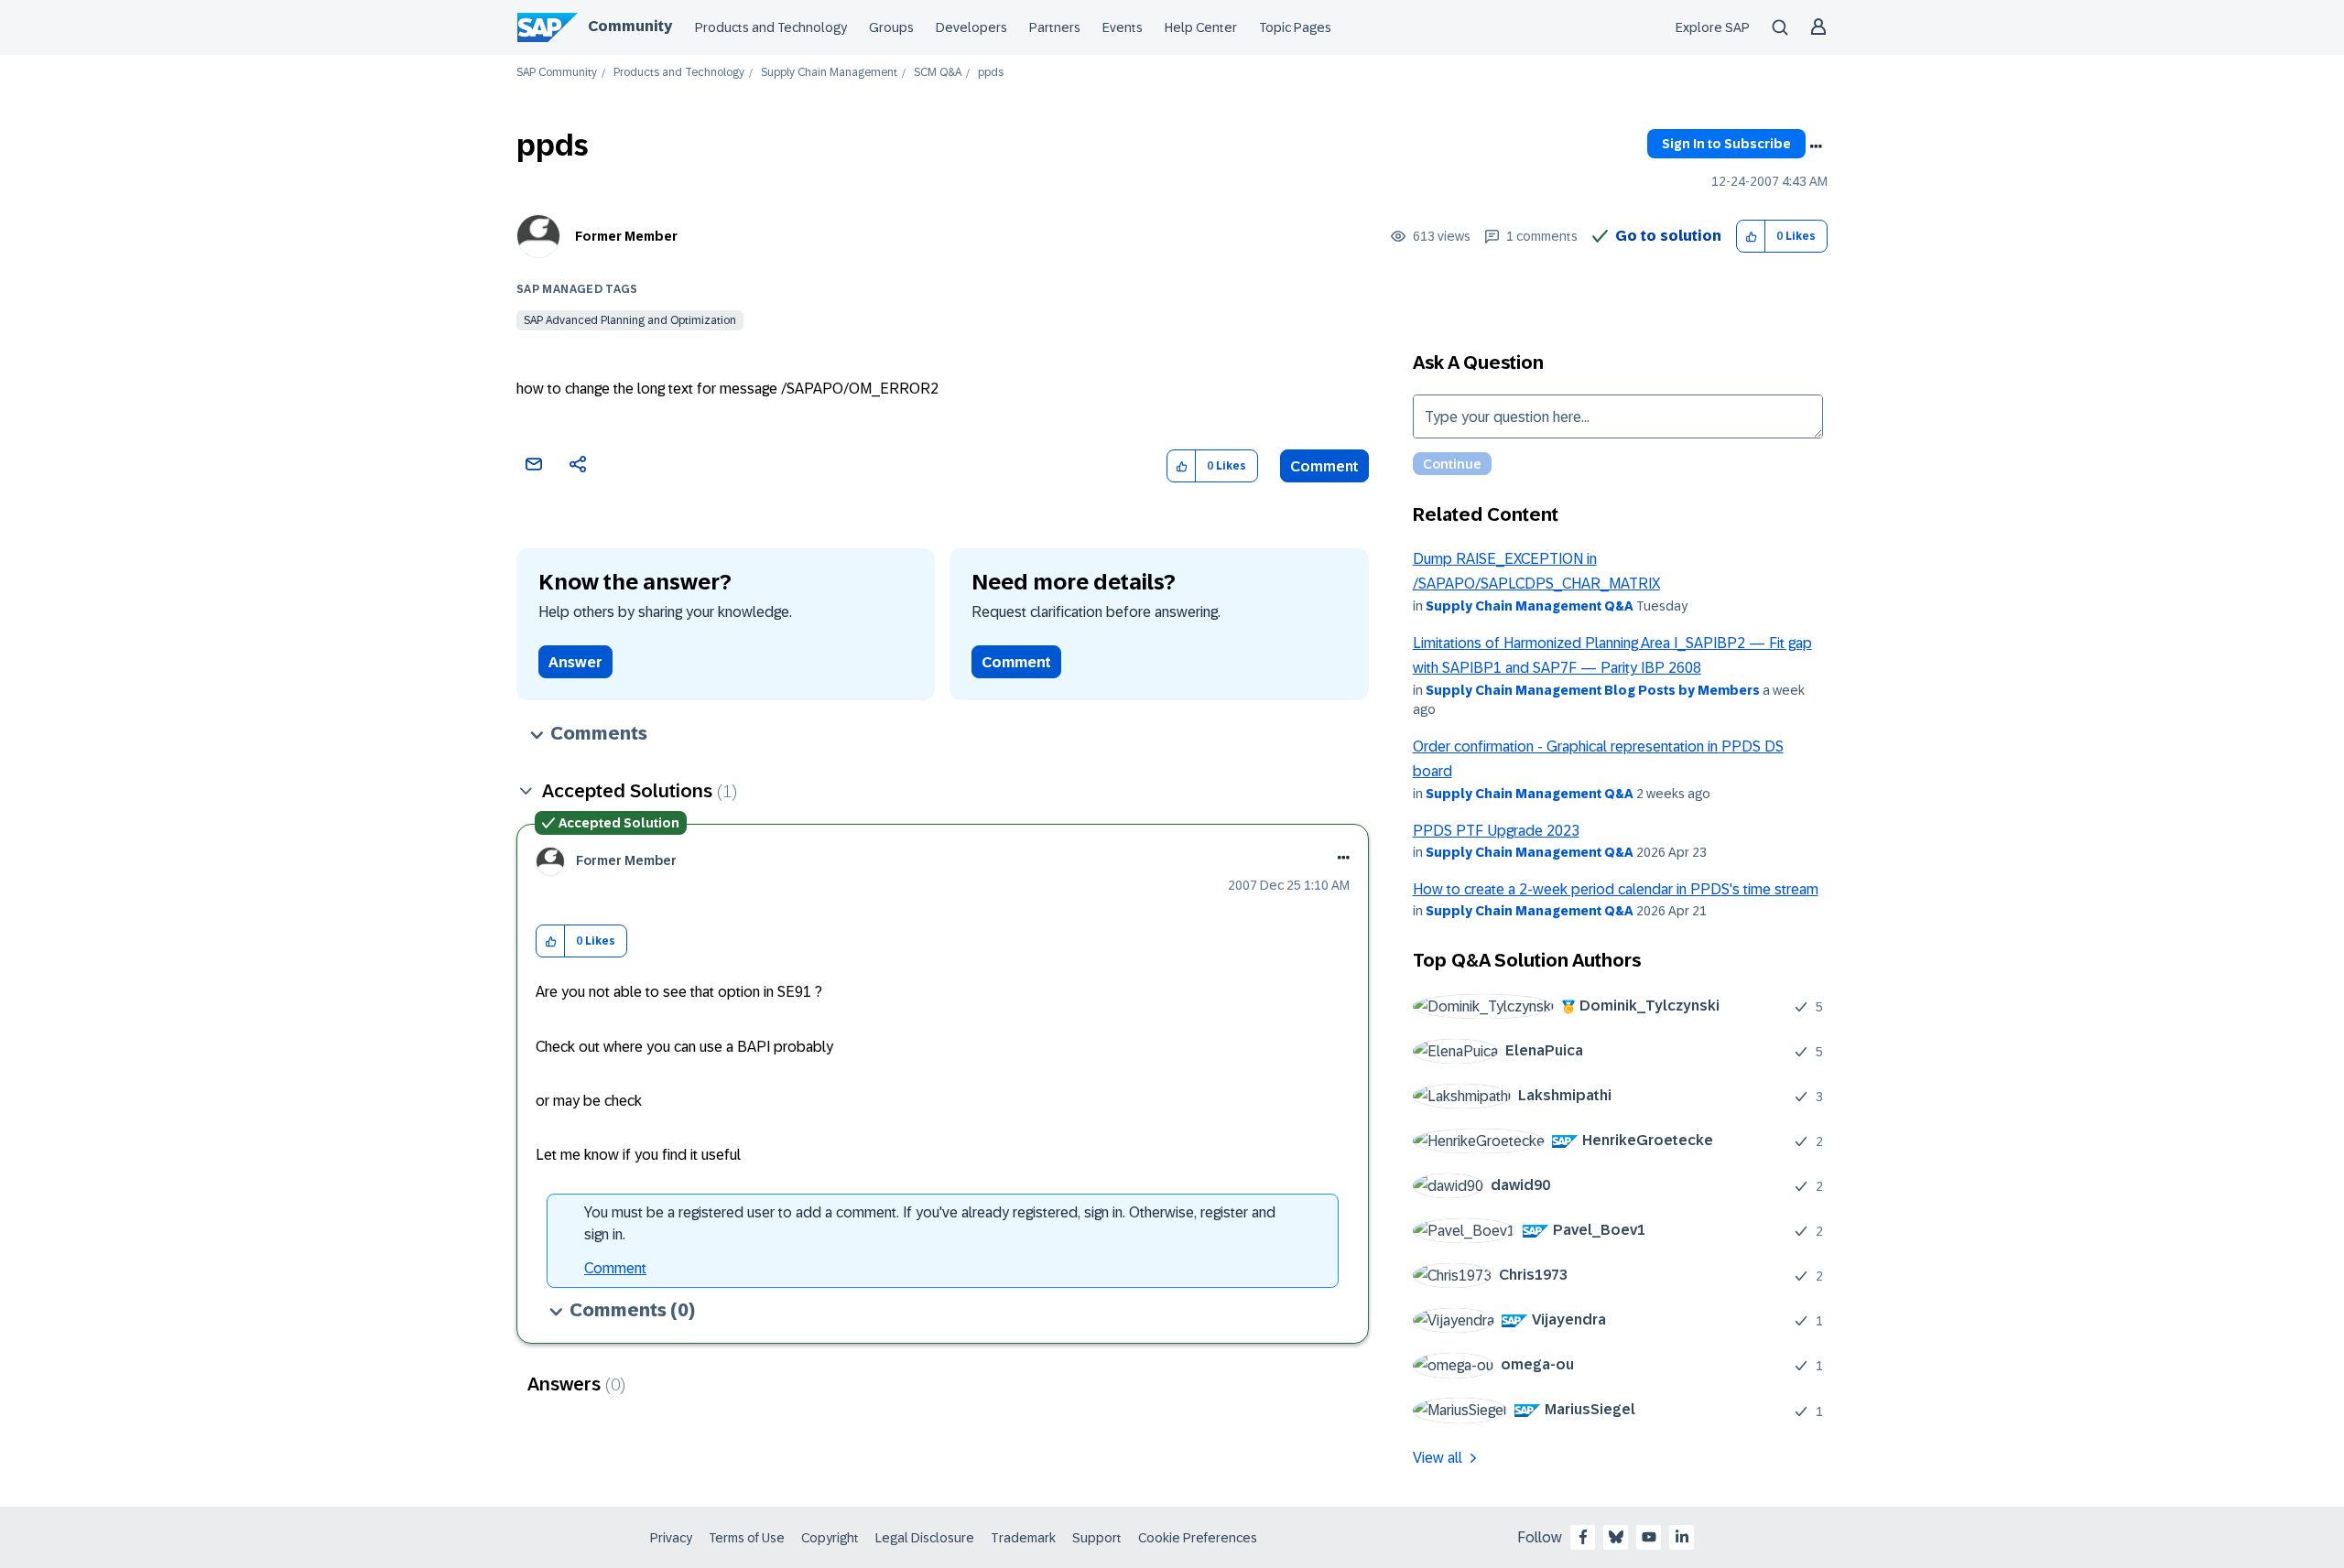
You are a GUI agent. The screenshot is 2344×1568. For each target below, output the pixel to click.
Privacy (671, 1538)
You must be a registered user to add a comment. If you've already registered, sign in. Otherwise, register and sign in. (930, 1223)
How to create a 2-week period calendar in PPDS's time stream (1616, 889)
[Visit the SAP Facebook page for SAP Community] (1583, 1537)
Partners (1055, 27)
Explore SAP (1713, 27)
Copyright (830, 1538)
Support (1097, 1538)
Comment (1324, 466)
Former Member (626, 236)
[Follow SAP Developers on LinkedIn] (1682, 1537)
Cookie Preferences (1198, 1538)
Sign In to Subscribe (1726, 144)
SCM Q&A (938, 73)
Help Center (1201, 27)
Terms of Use (747, 1538)
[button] (1751, 237)
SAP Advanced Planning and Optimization (630, 320)
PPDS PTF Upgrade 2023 (1496, 831)
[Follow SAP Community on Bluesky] (1616, 1537)
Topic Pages (1295, 27)
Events (1123, 27)
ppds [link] (991, 73)
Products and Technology (771, 27)
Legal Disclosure (925, 1538)
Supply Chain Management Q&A (1530, 606)
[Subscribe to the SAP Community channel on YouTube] (1649, 1537)
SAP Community (557, 73)
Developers (971, 27)
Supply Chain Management (829, 73)
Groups (891, 27)
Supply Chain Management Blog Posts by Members (1593, 690)
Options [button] (1816, 146)
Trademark (1023, 1538)
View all (1438, 1458)
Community (630, 26)
